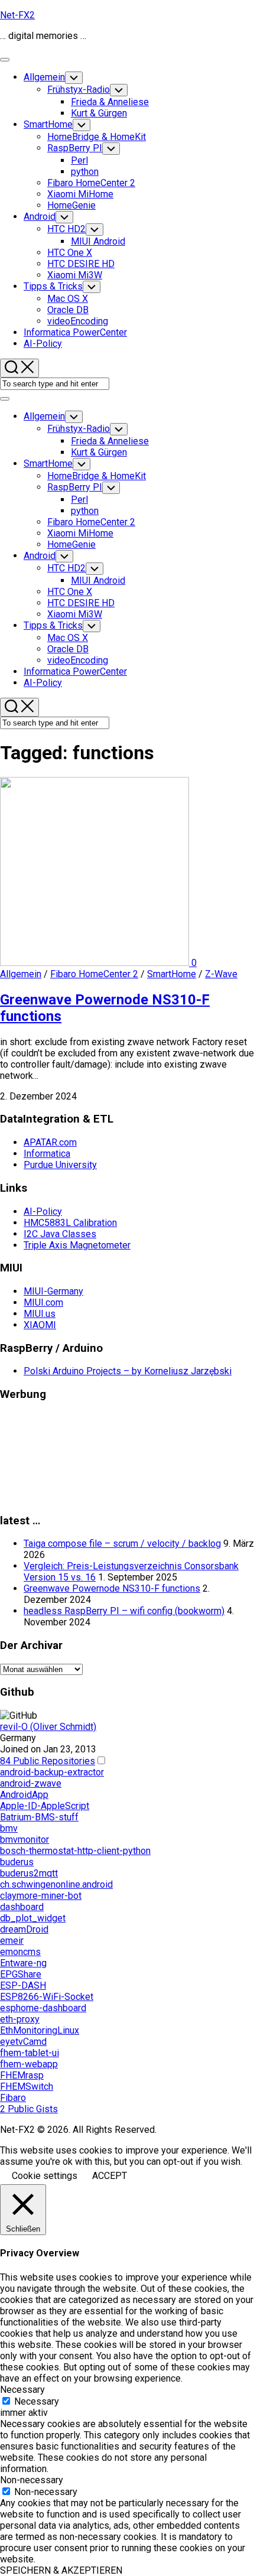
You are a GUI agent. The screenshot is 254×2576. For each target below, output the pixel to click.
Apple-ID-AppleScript (45, 1806)
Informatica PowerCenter (75, 332)
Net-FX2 (17, 15)
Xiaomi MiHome (80, 194)
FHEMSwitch (27, 2087)
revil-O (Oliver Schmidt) (48, 1727)
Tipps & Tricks (53, 286)
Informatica (47, 1154)
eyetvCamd (23, 2042)
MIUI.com (43, 1302)
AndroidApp (24, 1795)
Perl (79, 160)
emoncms (20, 1952)
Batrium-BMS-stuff (39, 1817)
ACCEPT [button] (110, 2176)
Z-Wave (221, 974)
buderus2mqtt (29, 1873)
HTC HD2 (66, 229)
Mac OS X (68, 299)
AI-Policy (43, 344)
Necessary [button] (22, 2390)
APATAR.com (50, 1142)
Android (40, 217)
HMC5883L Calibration (70, 1223)
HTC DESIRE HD (81, 264)
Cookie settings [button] (45, 2176)
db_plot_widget (33, 1918)
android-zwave (31, 1783)
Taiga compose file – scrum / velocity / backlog (122, 1544)
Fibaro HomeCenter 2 (91, 183)
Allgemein (44, 77)
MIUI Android (98, 241)
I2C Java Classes (60, 1234)
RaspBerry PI (75, 148)
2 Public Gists (29, 2109)
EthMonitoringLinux (40, 2030)
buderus (17, 1862)
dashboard (22, 1907)
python (85, 172)
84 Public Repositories (48, 1761)
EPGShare (21, 1974)
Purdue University (60, 1165)
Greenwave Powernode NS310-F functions (112, 1588)
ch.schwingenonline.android (56, 1884)
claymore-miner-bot (41, 1896)
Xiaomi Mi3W (75, 275)
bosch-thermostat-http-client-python (75, 1851)
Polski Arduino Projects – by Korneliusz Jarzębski (128, 1371)
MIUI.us (40, 1314)
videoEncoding (78, 321)
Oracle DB (68, 310)
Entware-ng (23, 1963)
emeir (12, 1941)
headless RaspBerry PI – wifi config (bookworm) (124, 1611)
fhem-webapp (29, 2064)
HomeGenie (71, 205)
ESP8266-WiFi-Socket (47, 1997)
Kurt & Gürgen (99, 113)
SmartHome (48, 124)
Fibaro (13, 2098)
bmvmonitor (25, 1840)
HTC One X (70, 253)
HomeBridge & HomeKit (97, 137)
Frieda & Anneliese (110, 102)
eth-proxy (20, 2019)
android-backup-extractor (52, 1772)
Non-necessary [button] (32, 2480)
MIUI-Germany (53, 1291)
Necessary (37, 2401)
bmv (9, 1828)
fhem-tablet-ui (30, 2053)
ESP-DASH (23, 1985)
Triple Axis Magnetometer (77, 1245)
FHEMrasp (22, 2075)
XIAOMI (40, 1325)
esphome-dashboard (43, 2008)
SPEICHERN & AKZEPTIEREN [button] (61, 2570)
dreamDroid (24, 1929)
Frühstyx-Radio (79, 90)
